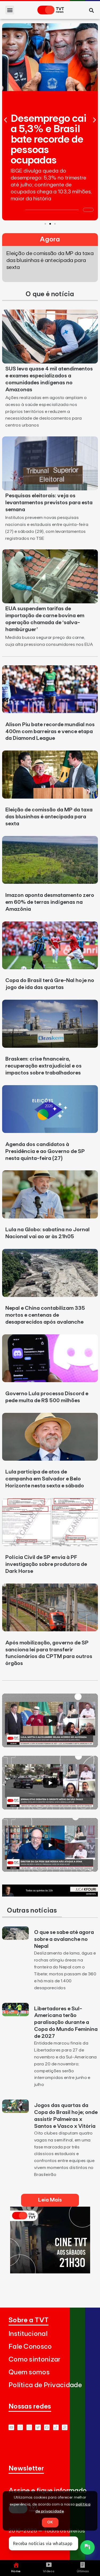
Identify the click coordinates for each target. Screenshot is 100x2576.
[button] (10, 10)
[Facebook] (47, 2427)
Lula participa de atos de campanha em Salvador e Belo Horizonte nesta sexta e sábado (45, 1479)
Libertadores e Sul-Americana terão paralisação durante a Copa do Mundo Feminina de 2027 (66, 2023)
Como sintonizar (35, 2360)
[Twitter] (38, 2427)
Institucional (28, 2334)
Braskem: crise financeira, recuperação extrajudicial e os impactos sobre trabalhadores (43, 1066)
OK (50, 2522)
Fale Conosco (30, 2347)
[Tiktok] (56, 2427)
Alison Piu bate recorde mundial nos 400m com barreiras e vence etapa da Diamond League (50, 732)
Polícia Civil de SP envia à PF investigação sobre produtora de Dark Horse (46, 1564)
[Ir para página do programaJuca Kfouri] (50, 1895)
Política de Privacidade (45, 2385)
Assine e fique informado (48, 2491)
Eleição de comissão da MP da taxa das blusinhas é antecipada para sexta (49, 817)
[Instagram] (29, 2427)
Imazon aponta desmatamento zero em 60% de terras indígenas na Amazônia (50, 902)
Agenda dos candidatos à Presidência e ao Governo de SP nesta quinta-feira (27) (45, 1151)
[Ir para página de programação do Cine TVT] (50, 2272)
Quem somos (29, 2372)
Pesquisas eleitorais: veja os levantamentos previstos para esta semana (49, 503)
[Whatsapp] (20, 2427)
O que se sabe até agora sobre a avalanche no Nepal (64, 1939)
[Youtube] (11, 2427)
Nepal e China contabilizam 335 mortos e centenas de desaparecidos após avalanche (45, 1315)
